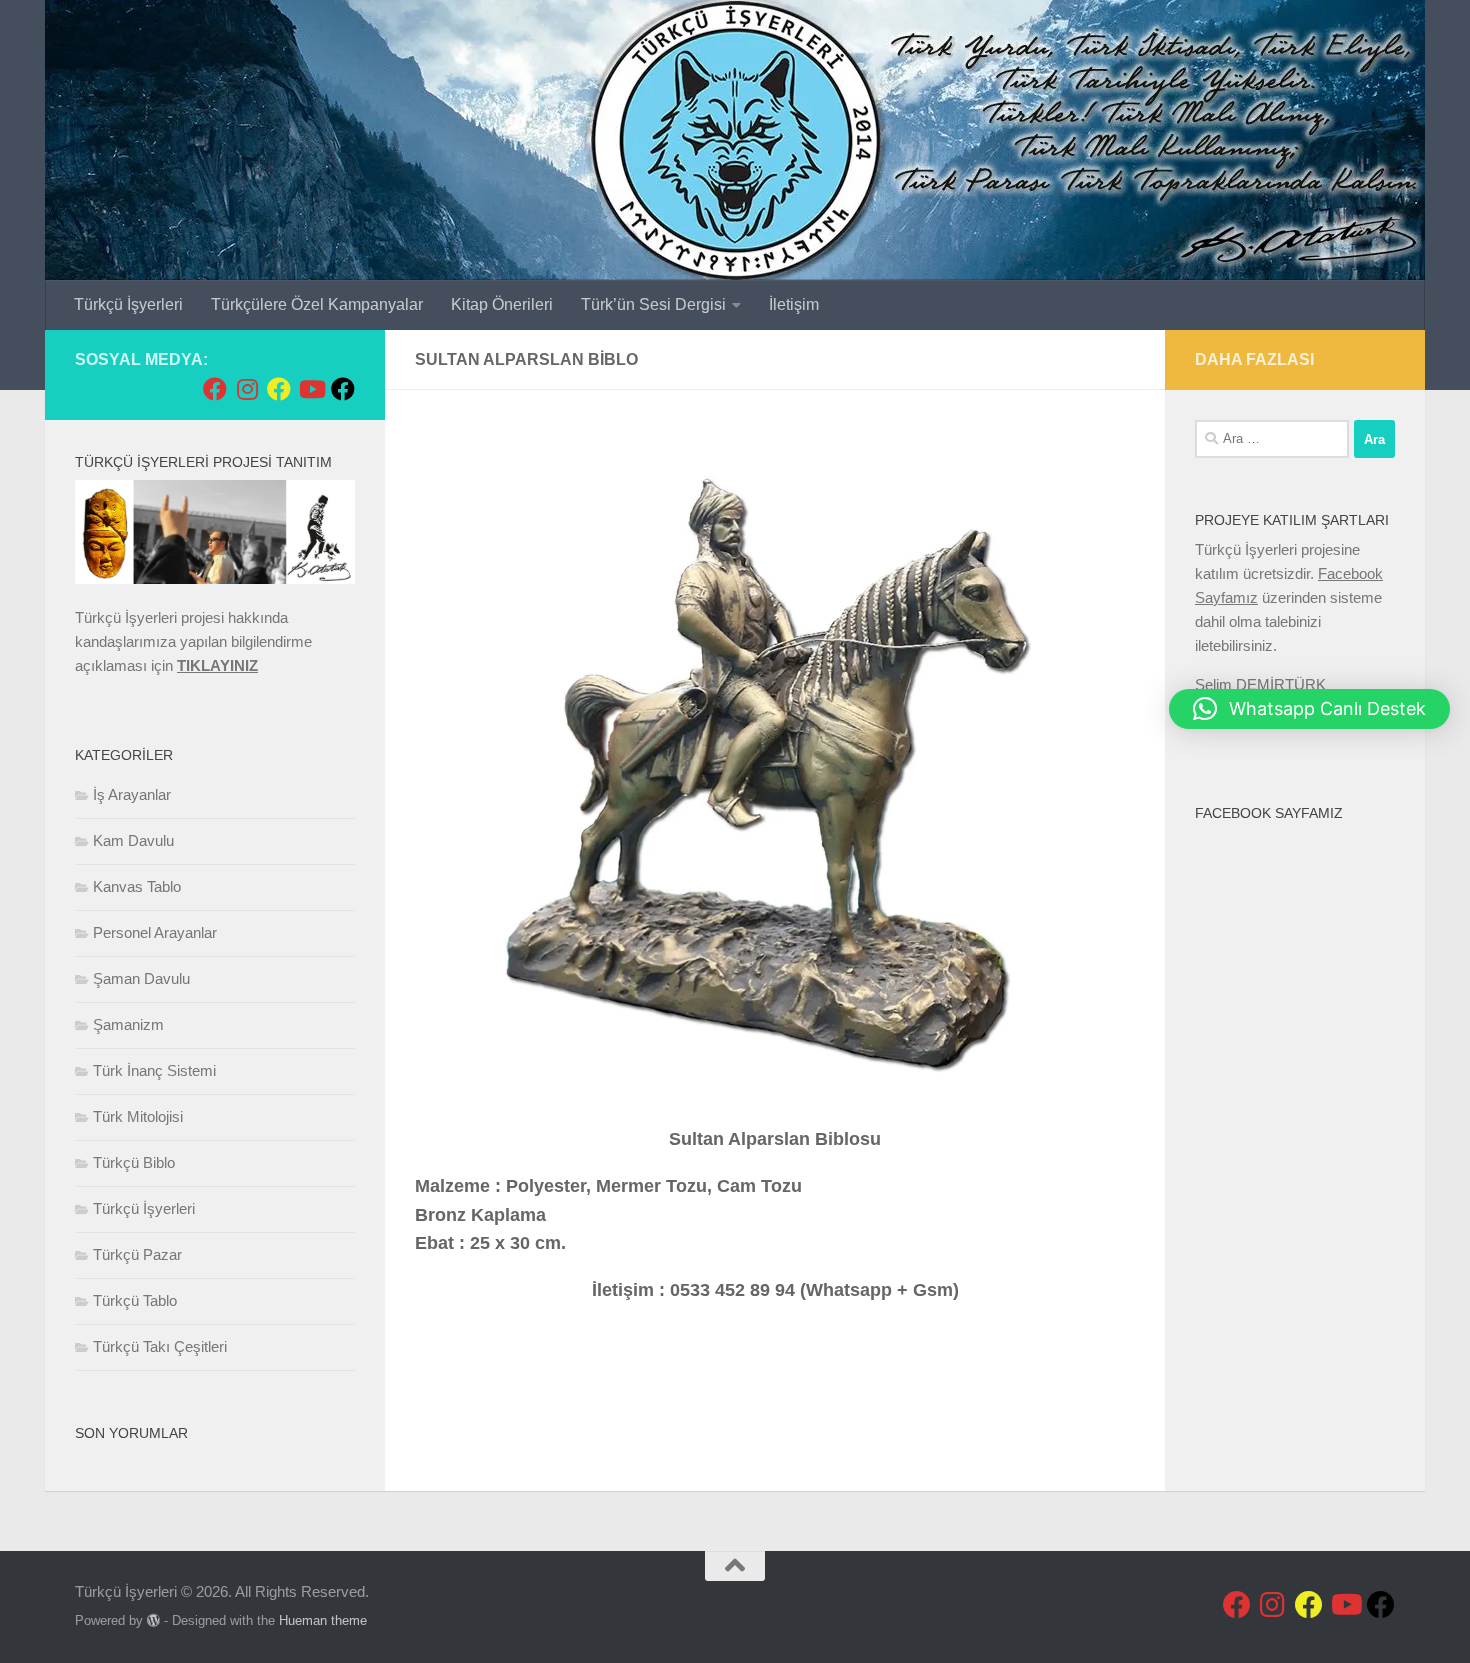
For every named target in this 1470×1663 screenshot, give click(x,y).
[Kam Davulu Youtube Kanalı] (311, 389)
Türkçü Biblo (134, 1162)
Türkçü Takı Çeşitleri (160, 1346)
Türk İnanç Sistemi (154, 1070)
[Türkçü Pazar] (279, 389)
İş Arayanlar (132, 794)
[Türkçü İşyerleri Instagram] (247, 389)
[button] (1309, 709)
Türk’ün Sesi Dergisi (653, 304)
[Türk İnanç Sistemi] (343, 389)
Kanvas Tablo (137, 886)
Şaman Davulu (141, 978)
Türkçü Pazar (137, 1254)
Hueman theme (323, 1620)
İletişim (794, 304)
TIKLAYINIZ (217, 665)
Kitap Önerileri (502, 304)
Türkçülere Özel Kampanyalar (317, 304)
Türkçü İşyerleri (128, 304)
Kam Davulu (133, 840)
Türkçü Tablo (135, 1300)
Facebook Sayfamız (1269, 813)
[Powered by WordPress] (153, 1620)
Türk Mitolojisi (138, 1116)
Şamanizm (128, 1024)
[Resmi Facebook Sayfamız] (215, 389)
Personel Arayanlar (155, 932)
